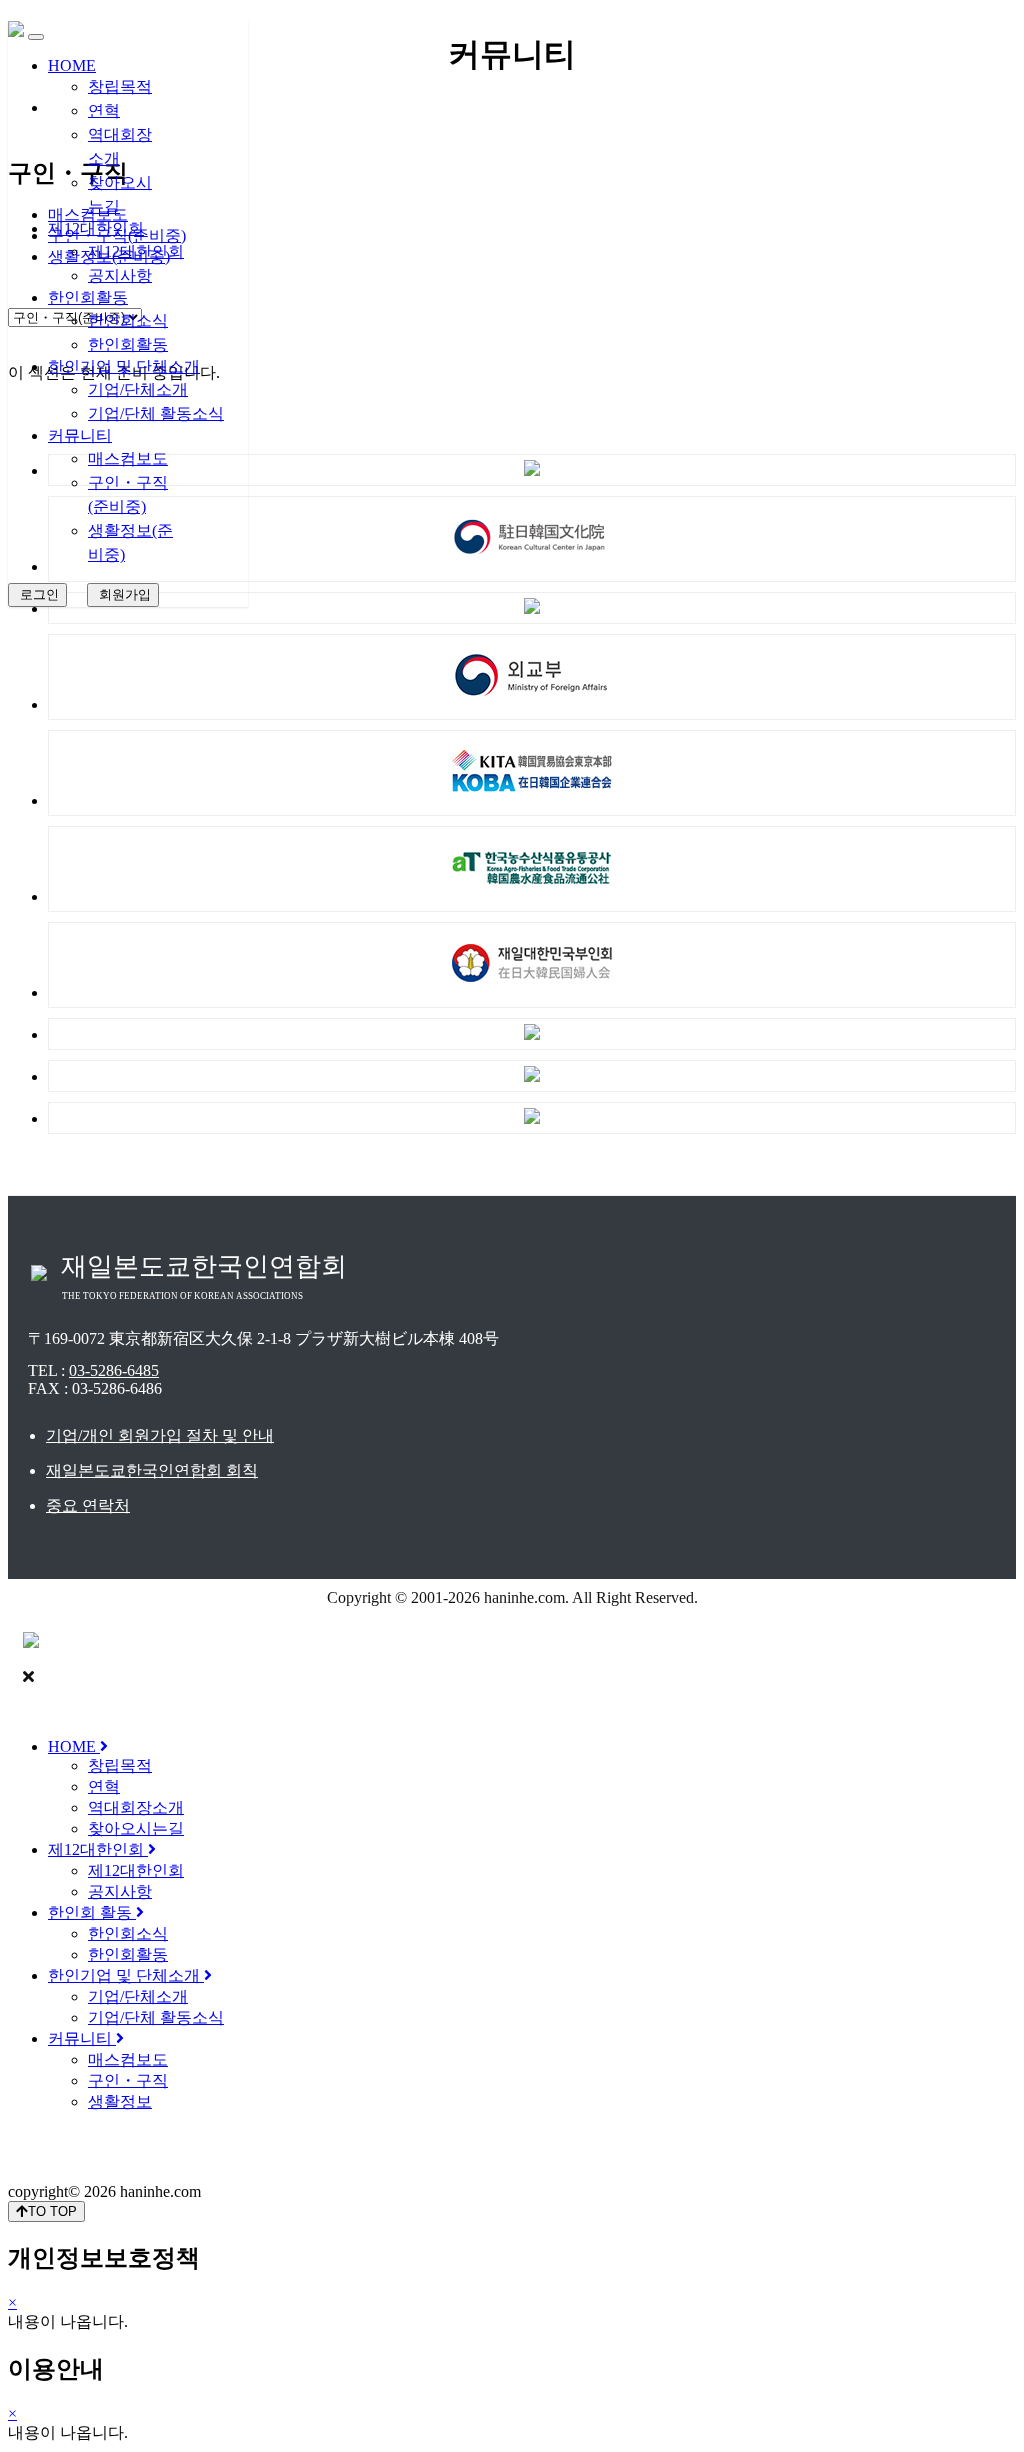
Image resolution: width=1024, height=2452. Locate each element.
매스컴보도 (128, 458)
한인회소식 (128, 320)
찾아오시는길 (136, 1828)
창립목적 (120, 86)
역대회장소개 (136, 1807)
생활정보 (120, 2101)
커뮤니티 (80, 435)
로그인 (37, 594)
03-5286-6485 (114, 1370)
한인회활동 (88, 297)
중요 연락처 (88, 1505)
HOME (72, 65)
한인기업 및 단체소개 (124, 366)
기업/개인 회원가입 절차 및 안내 (160, 1435)
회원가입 (123, 594)
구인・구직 (128, 2080)
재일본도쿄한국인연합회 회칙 (152, 1470)
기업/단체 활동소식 (156, 413)
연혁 (104, 110)
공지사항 (120, 275)
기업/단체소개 (138, 389)
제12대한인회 (96, 228)
